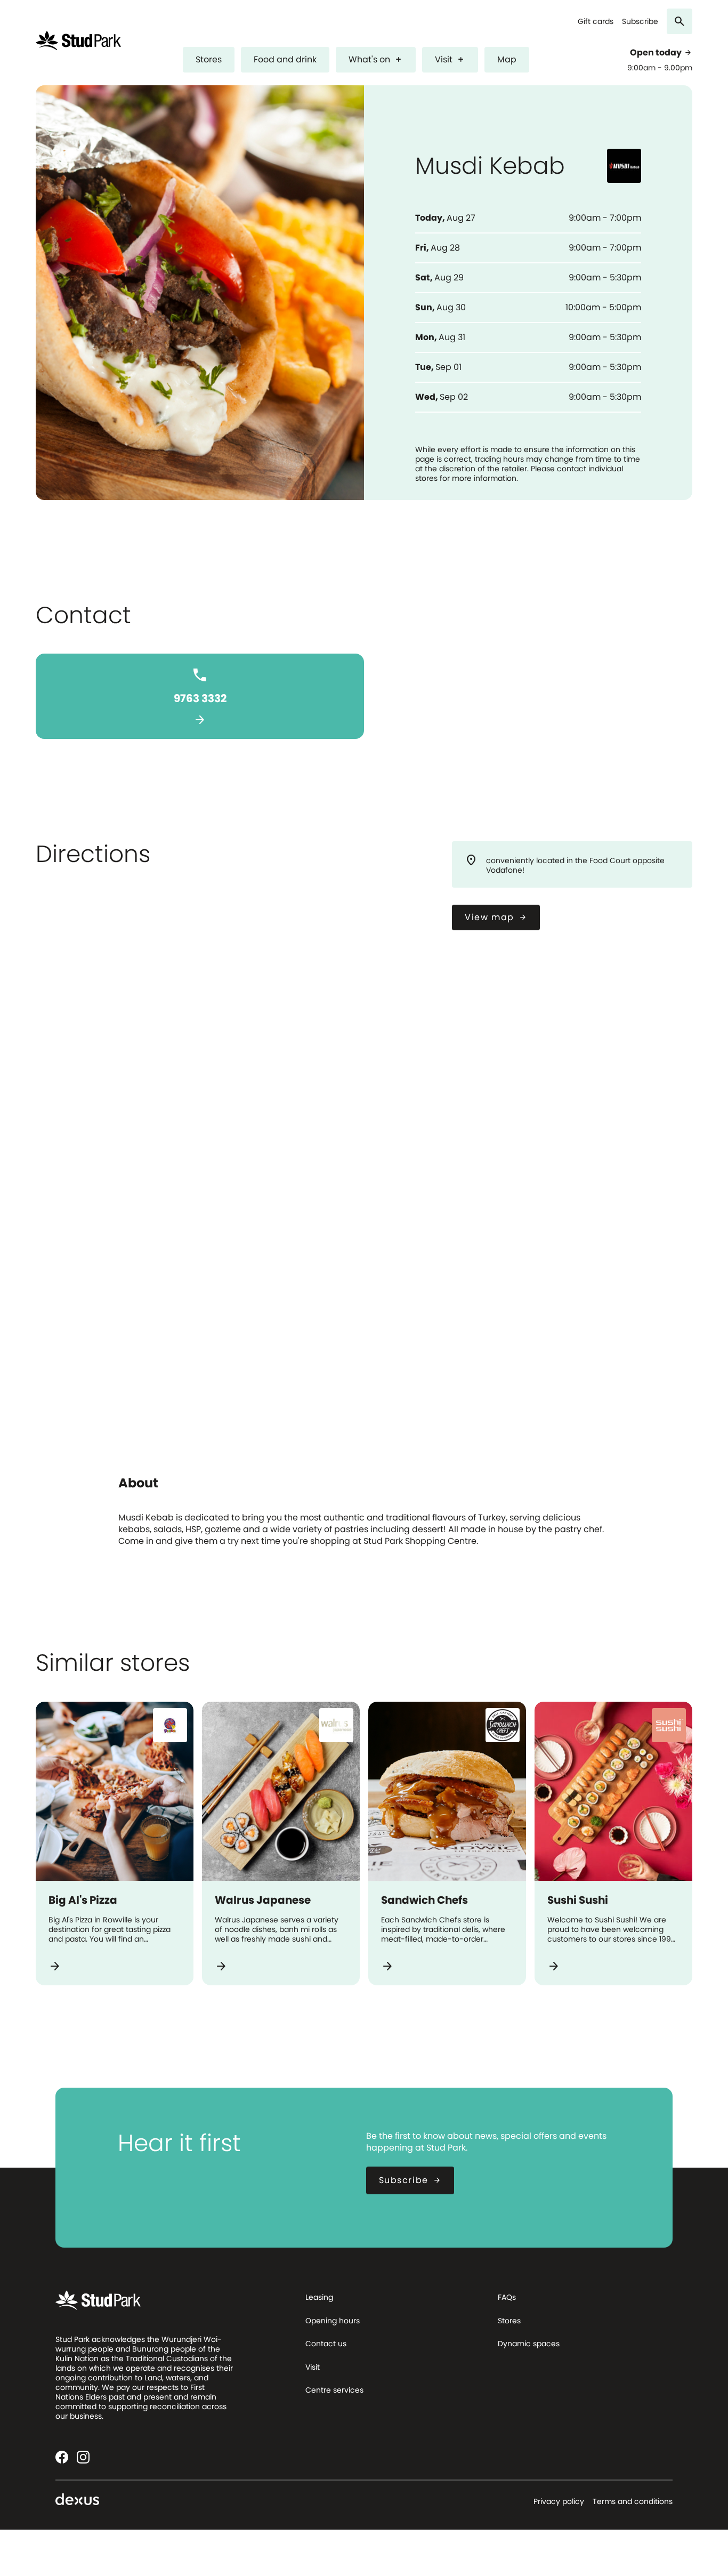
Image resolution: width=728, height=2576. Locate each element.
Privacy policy (559, 2501)
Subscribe (640, 22)
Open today (661, 53)
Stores (209, 59)
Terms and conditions (633, 2501)
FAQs (507, 2297)
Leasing (319, 2297)
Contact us (326, 2344)
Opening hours (333, 2321)
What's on (376, 59)
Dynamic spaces (529, 2344)
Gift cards (596, 22)
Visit (450, 59)
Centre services (334, 2390)
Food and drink (285, 59)
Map (507, 59)
